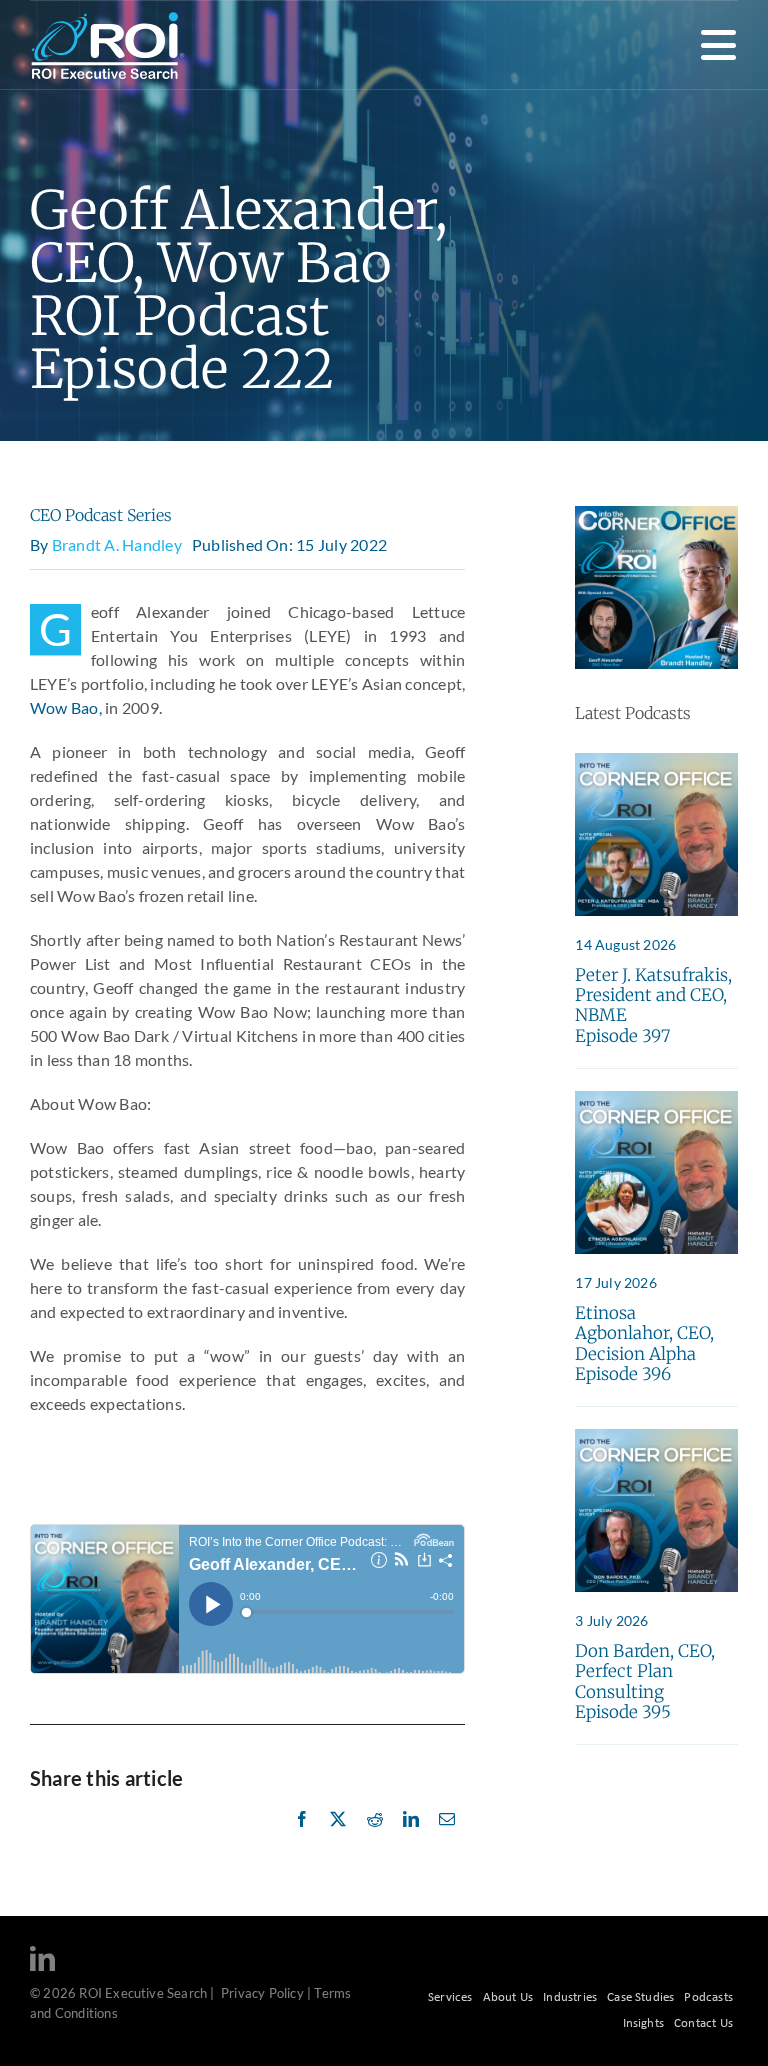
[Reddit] (375, 1841)
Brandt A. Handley (117, 544)
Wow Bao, (66, 707)
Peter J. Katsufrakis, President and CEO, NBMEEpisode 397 (653, 1005)
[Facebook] (302, 1841)
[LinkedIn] (411, 1841)
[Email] (447, 1841)
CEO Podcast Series (101, 515)
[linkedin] (42, 1958)
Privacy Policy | (266, 1993)
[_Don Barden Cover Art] (656, 1436)
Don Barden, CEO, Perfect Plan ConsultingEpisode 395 (645, 1681)
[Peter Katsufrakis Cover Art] (656, 760)
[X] (338, 1841)
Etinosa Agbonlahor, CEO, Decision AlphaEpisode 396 (644, 1343)
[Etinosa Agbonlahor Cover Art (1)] (656, 1098)
